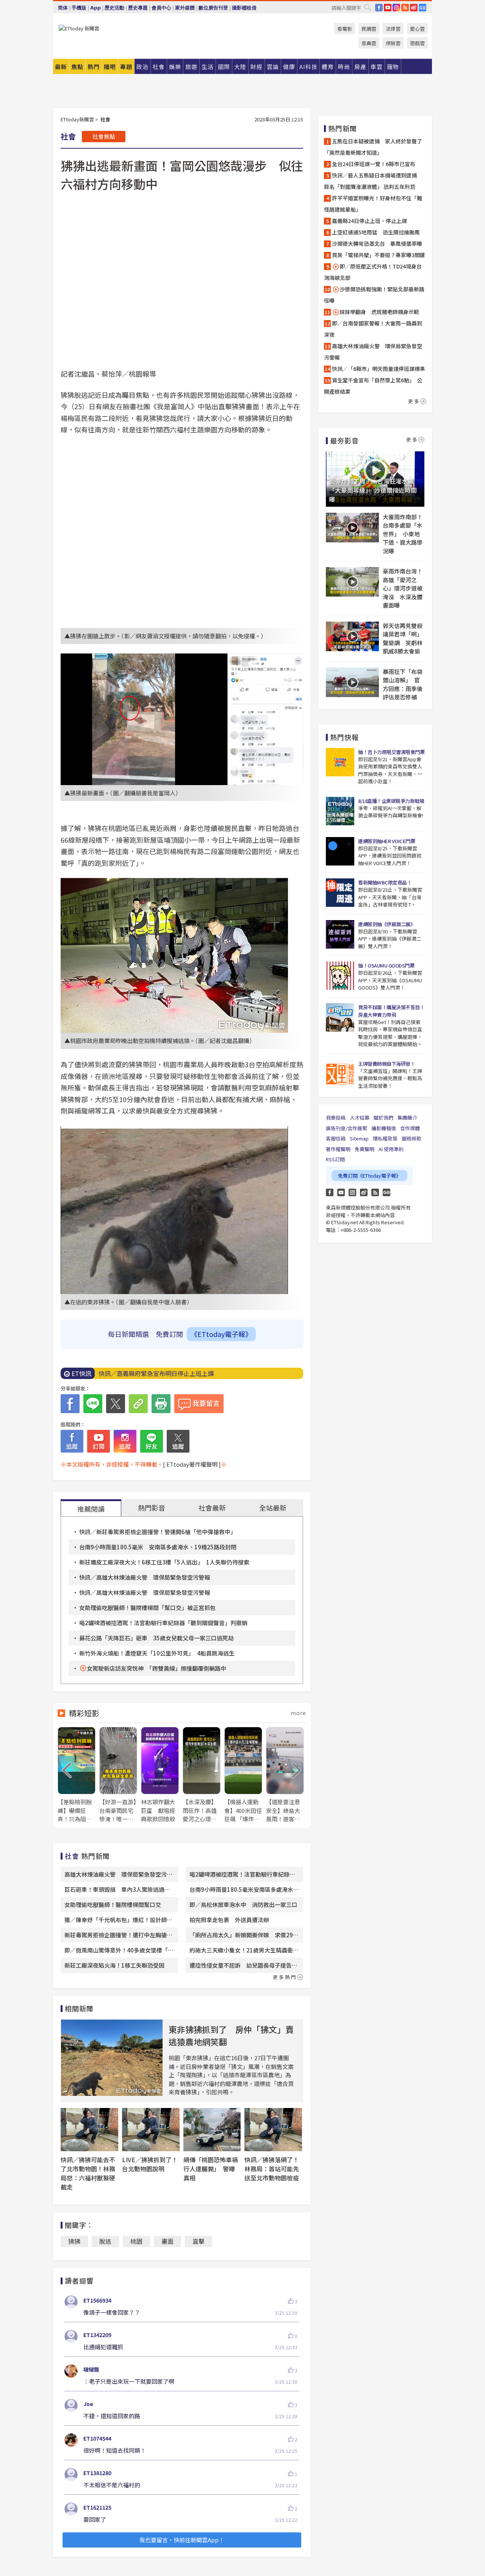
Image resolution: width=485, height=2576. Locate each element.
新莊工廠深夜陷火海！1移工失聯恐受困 (114, 1965)
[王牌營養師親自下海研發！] (340, 1074)
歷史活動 (114, 8)
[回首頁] (79, 28)
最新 (61, 67)
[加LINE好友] (152, 1441)
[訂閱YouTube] (99, 1441)
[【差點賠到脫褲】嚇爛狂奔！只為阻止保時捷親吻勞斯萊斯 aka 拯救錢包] (77, 1775)
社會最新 (212, 1508)
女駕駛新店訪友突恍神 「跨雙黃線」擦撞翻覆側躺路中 (156, 1668)
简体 (63, 8)
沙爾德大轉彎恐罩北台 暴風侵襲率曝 (377, 243)
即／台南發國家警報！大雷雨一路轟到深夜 (373, 329)
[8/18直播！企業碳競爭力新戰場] (340, 811)
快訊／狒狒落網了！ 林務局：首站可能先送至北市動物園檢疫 (275, 2169)
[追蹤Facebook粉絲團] (72, 1441)
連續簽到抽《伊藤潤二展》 (386, 924)
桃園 (136, 2241)
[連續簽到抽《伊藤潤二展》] (340, 934)
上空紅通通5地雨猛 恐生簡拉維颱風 (376, 232)
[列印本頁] (161, 1404)
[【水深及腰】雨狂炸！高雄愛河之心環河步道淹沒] (202, 1775)
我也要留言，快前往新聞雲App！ (182, 2540)
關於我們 (383, 1118)
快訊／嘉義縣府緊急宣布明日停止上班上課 (156, 1373)
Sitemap (359, 1138)
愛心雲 (417, 29)
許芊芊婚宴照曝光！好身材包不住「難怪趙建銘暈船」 (373, 204)
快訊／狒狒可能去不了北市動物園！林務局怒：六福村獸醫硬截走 (88, 2173)
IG (396, 8)
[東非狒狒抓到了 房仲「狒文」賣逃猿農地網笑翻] (112, 2058)
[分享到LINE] (93, 1404)
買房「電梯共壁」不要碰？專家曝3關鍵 (379, 255)
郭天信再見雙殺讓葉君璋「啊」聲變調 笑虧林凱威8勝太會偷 (403, 639)
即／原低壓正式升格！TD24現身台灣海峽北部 (373, 272)
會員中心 (161, 8)
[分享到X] (116, 1404)
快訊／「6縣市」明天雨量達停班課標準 (379, 369)
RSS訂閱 (335, 1159)
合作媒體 (410, 1128)
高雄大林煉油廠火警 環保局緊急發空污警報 (373, 352)
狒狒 (74, 2241)
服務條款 (411, 1138)
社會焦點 (104, 136)
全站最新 (273, 1508)
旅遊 (191, 67)
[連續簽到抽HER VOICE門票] (340, 851)
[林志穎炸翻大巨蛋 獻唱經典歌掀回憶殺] (160, 1775)
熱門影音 (152, 1508)
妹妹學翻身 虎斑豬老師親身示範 (379, 312)
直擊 (199, 2241)
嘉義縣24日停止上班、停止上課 (369, 221)
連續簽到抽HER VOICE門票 (386, 841)
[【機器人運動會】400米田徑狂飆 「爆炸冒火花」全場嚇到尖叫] (243, 1775)
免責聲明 (365, 1149)
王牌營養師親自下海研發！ (386, 1064)
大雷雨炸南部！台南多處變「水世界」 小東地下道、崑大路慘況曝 (403, 534)
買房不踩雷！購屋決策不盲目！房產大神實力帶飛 (391, 1011)
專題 (126, 67)
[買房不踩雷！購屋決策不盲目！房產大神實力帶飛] (340, 1017)
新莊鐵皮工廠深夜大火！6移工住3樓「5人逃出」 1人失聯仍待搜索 (164, 1562)
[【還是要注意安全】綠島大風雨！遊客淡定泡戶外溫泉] (285, 1775)
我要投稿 (336, 1118)
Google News (422, 8)
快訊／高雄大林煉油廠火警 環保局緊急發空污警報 (145, 1577)
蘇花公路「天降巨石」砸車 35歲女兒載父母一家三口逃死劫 (156, 1638)
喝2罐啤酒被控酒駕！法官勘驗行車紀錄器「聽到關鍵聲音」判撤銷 (163, 1623)
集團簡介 (407, 1118)
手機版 (79, 8)
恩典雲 (369, 43)
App (95, 8)
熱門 (94, 67)
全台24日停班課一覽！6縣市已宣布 (374, 164)
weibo (414, 8)
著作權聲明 (338, 1149)
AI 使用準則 (391, 1149)
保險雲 (393, 43)
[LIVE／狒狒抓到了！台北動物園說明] (151, 2130)
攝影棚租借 (244, 8)
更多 (414, 401)
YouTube (388, 8)
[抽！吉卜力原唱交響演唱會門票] (340, 762)
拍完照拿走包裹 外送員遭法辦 (229, 1920)
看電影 (345, 29)
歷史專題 (138, 8)
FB (379, 8)
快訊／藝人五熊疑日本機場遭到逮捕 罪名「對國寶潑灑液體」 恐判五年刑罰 (373, 181)
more (298, 1713)
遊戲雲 (417, 43)
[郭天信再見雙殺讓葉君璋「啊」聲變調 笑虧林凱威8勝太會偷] (352, 636)
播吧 (110, 67)
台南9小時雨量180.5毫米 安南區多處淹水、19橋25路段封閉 (158, 1547)
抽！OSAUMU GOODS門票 (386, 965)
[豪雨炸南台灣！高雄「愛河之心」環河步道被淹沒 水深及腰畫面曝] (352, 582)
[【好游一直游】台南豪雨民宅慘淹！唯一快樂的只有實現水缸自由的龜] (118, 1775)
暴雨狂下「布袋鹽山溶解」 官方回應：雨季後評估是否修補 (403, 684)
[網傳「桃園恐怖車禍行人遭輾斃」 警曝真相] (212, 2130)
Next (297, 1770)
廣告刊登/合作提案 (347, 1128)
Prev (67, 1770)
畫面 (167, 2241)
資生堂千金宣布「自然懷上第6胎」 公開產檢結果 (373, 386)
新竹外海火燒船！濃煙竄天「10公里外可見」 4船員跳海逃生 (157, 1653)
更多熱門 (285, 1977)
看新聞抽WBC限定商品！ (385, 882)
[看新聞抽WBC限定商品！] (340, 893)
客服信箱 (336, 1138)
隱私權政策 (385, 1138)
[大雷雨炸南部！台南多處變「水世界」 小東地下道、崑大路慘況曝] (352, 528)
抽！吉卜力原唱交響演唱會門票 (391, 752)
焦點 (77, 67)
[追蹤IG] (125, 1441)
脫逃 (105, 2241)
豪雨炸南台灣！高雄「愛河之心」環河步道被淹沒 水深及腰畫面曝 (403, 588)
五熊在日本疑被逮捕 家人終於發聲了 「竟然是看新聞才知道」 (375, 147)
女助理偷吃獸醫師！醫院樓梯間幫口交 (113, 1905)
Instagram (352, 1192)
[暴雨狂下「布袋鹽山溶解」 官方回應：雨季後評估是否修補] (352, 682)
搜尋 (368, 7)
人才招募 (360, 1118)
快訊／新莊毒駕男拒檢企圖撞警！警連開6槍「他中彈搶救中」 (158, 1532)
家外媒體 (185, 8)
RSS (405, 8)
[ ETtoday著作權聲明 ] (192, 1464)
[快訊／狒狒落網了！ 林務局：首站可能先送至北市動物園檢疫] (273, 2130)
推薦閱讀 (91, 1509)
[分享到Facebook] (70, 1404)
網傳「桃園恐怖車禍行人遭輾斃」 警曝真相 (211, 2169)
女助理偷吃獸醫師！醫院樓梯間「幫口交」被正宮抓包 (147, 1608)
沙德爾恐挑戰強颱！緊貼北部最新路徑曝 (374, 295)
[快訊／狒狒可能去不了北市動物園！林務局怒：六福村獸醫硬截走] (89, 2130)
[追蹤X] (178, 1441)
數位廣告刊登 (213, 8)
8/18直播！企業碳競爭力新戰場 (391, 801)
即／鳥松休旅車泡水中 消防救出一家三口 (243, 1905)
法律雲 (393, 29)
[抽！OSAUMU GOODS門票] (340, 976)
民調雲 (369, 29)
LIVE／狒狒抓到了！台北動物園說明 (150, 2164)
